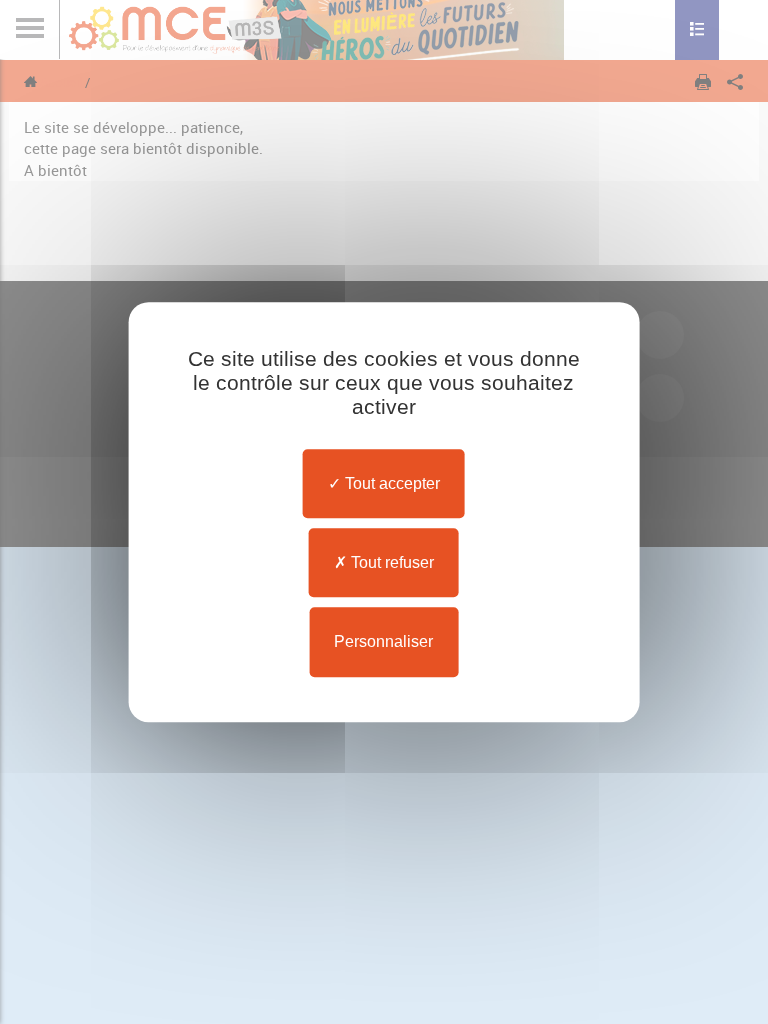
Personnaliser (383, 642)
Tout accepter (390, 483)
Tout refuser (390, 562)
